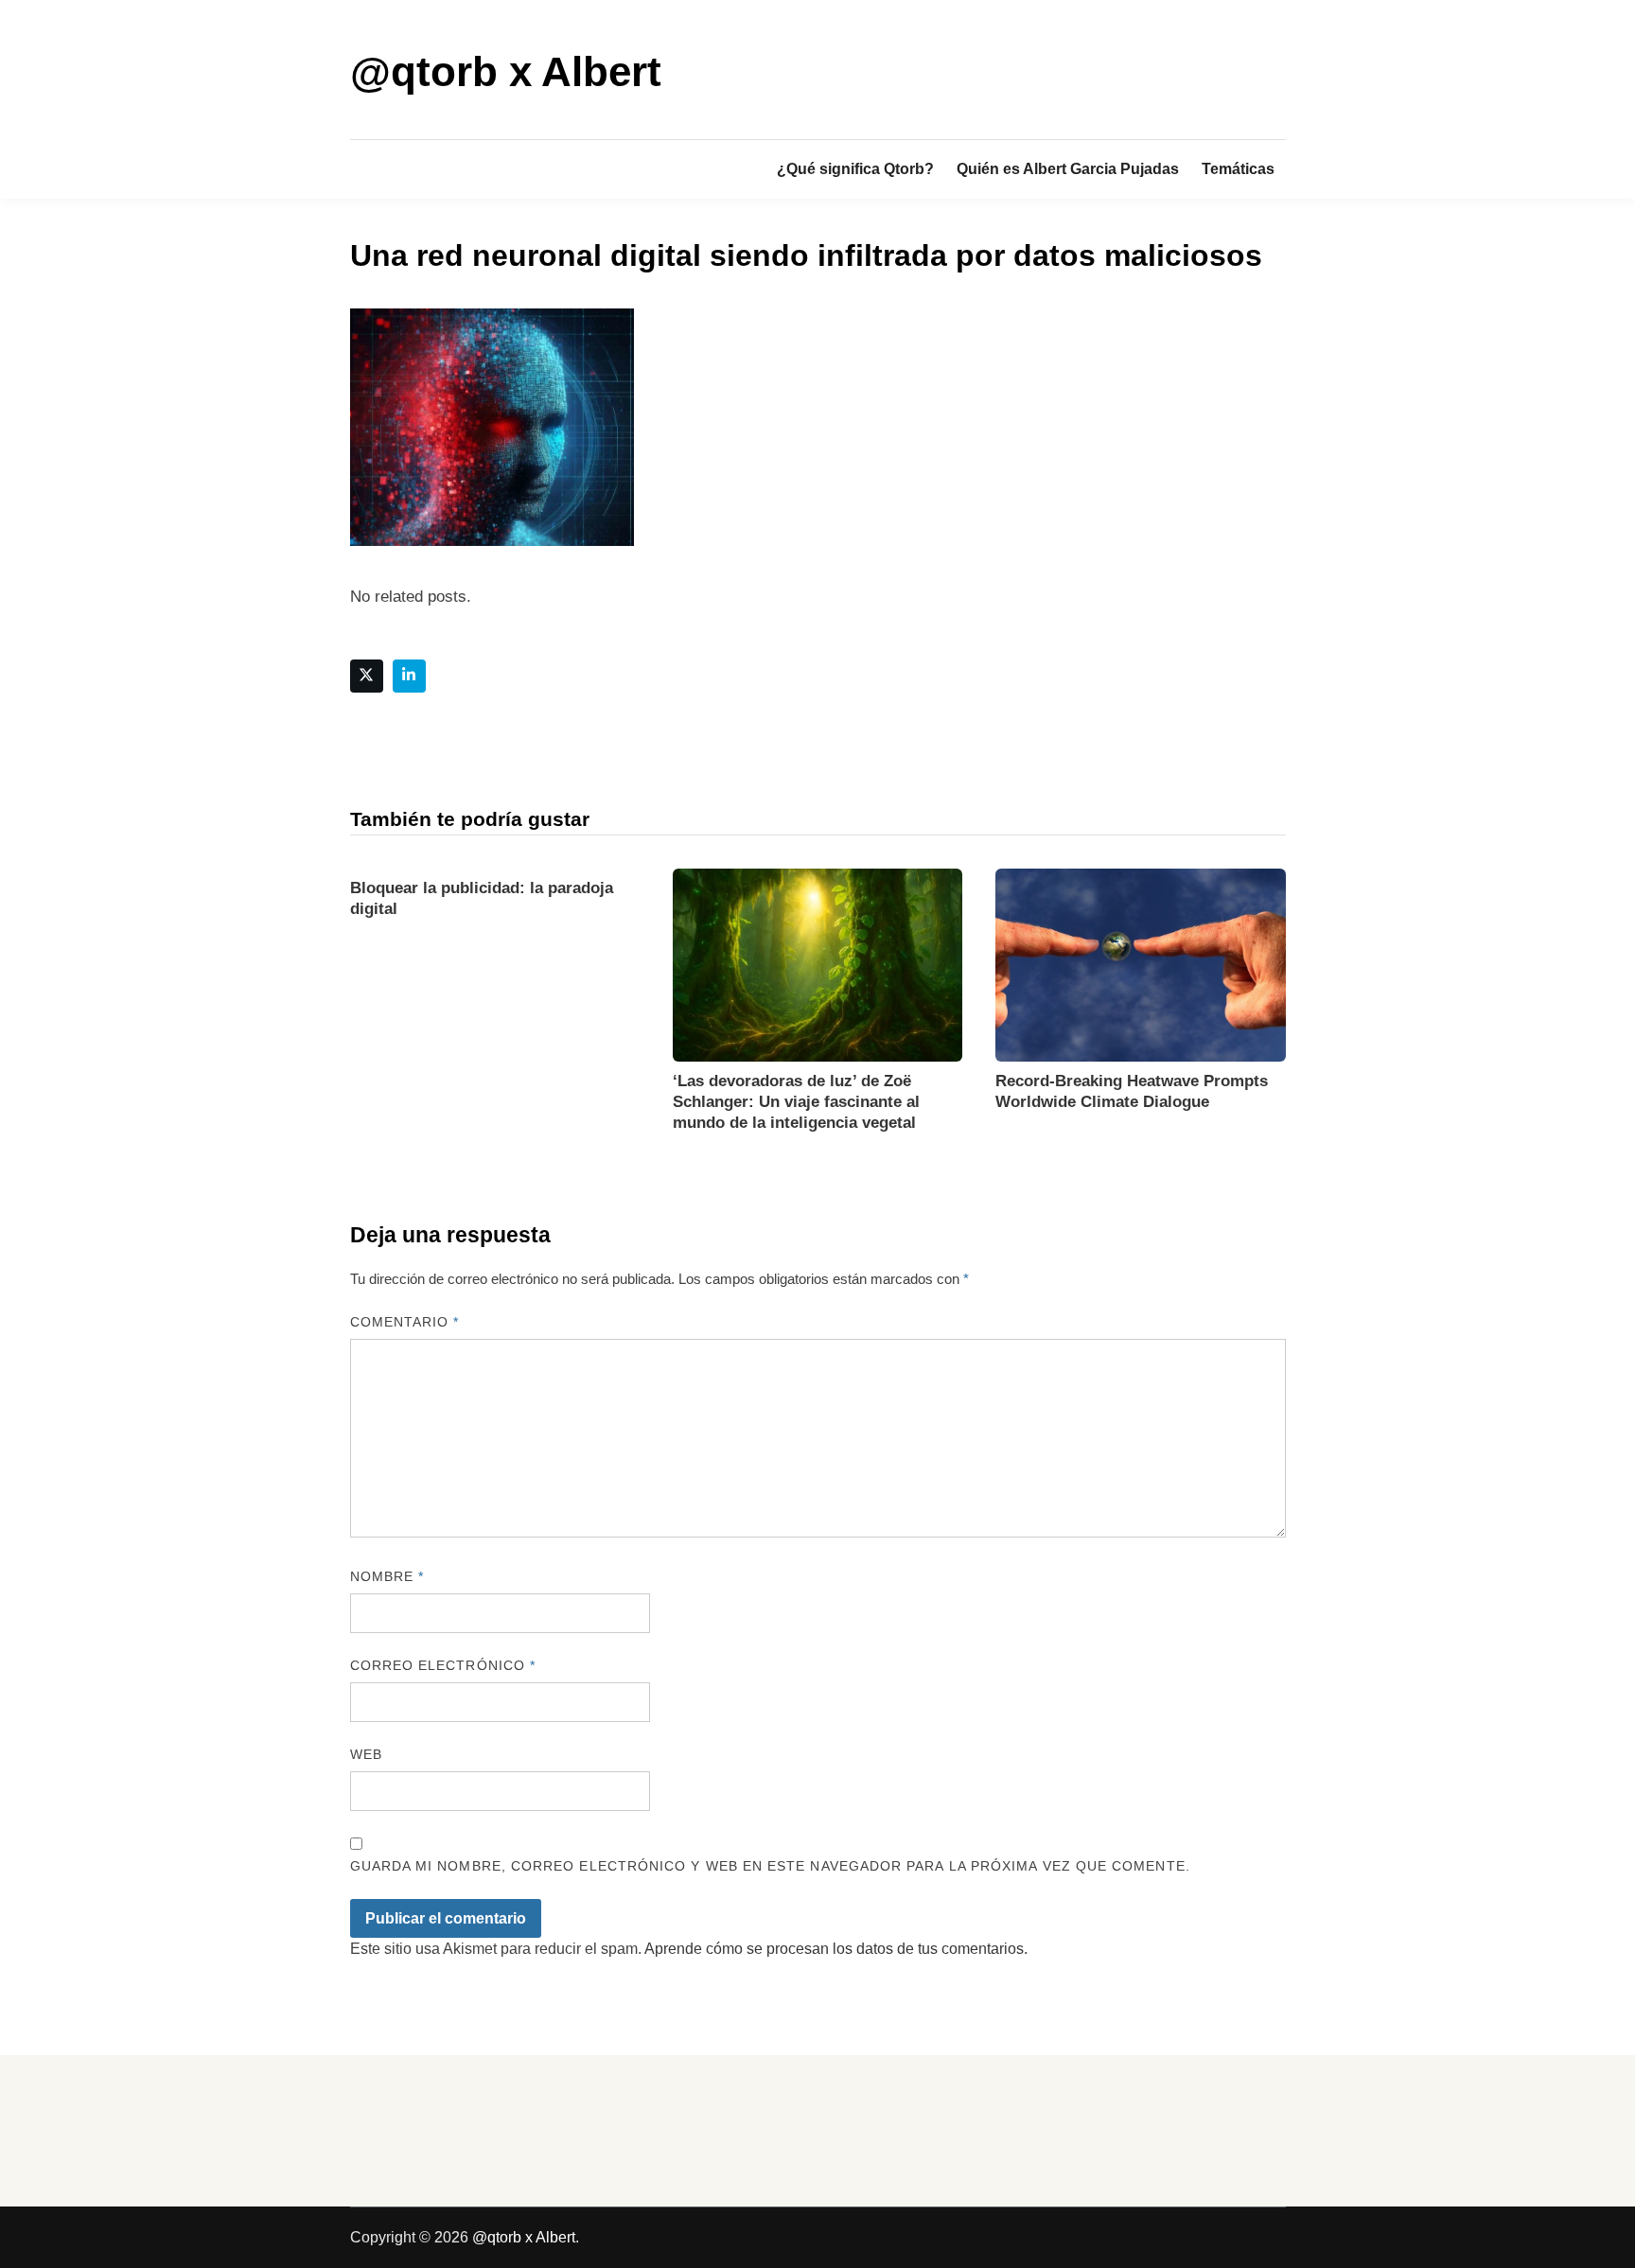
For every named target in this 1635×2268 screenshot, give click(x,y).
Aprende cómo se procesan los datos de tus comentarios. (836, 1949)
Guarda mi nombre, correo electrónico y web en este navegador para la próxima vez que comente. (770, 1866)
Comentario (405, 1322)
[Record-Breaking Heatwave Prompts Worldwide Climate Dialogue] (1140, 964)
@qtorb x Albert (506, 71)
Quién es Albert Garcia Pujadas (1068, 169)
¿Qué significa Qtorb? (855, 169)
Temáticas (1238, 169)
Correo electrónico (443, 1665)
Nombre (387, 1576)
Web (366, 1754)
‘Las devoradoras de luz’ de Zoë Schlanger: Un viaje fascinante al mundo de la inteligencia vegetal (796, 1102)
